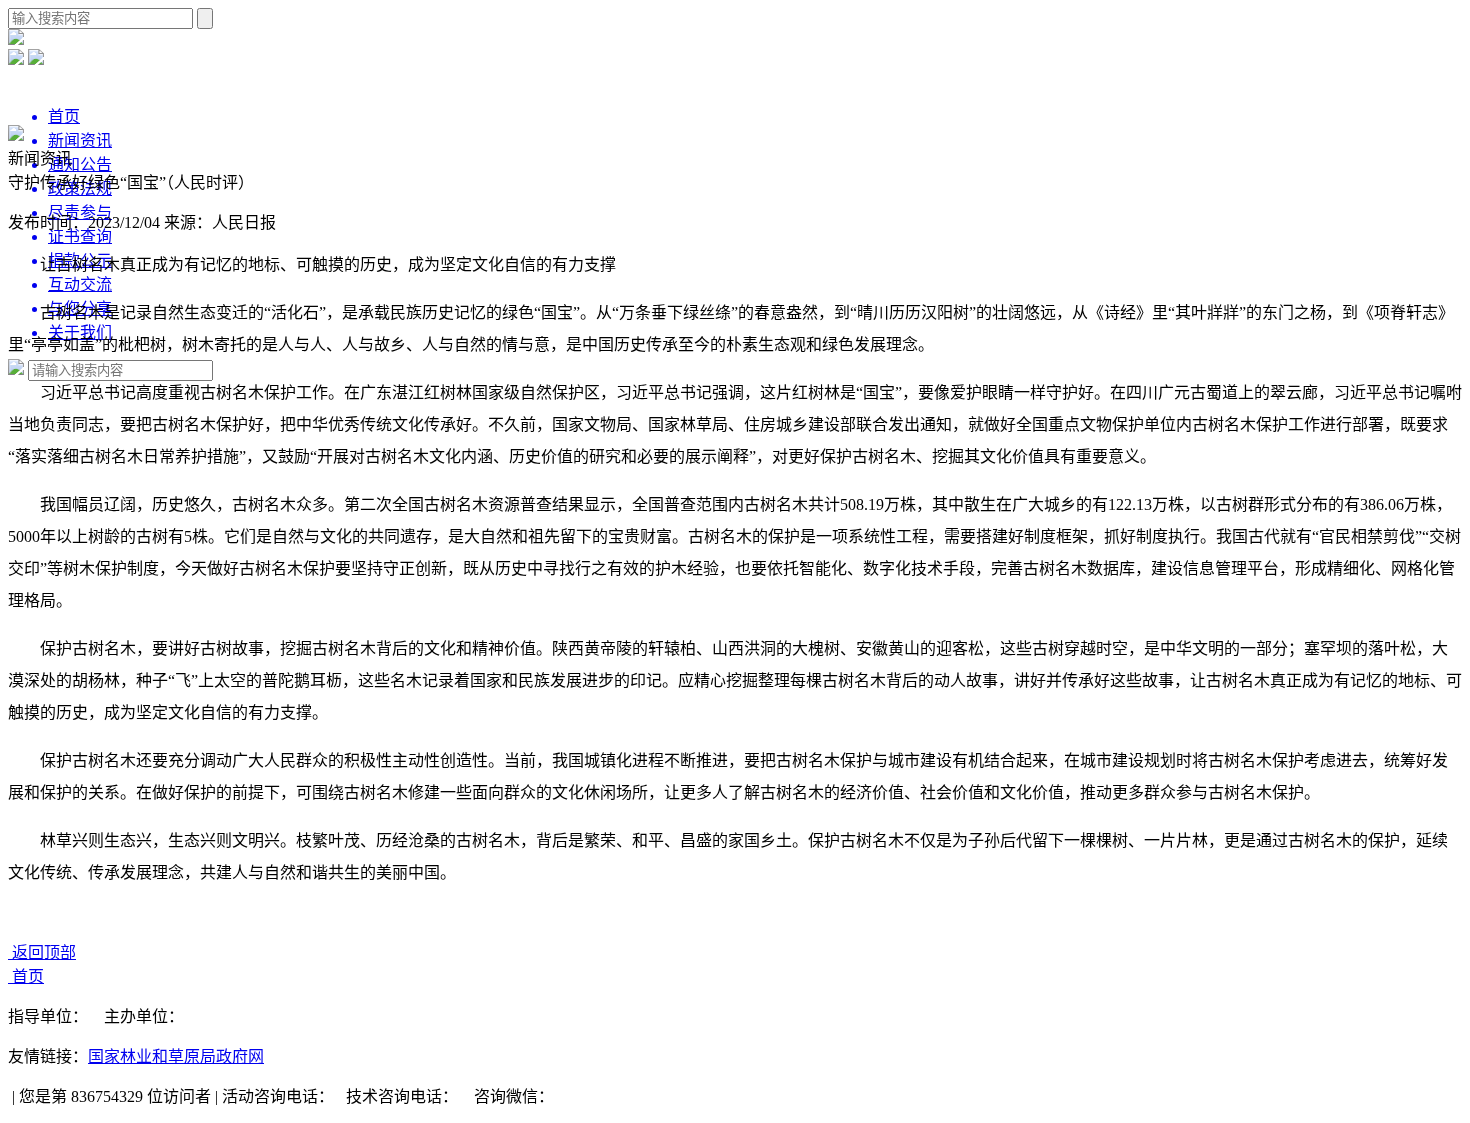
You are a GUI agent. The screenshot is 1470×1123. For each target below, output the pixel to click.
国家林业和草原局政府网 (176, 1056)
